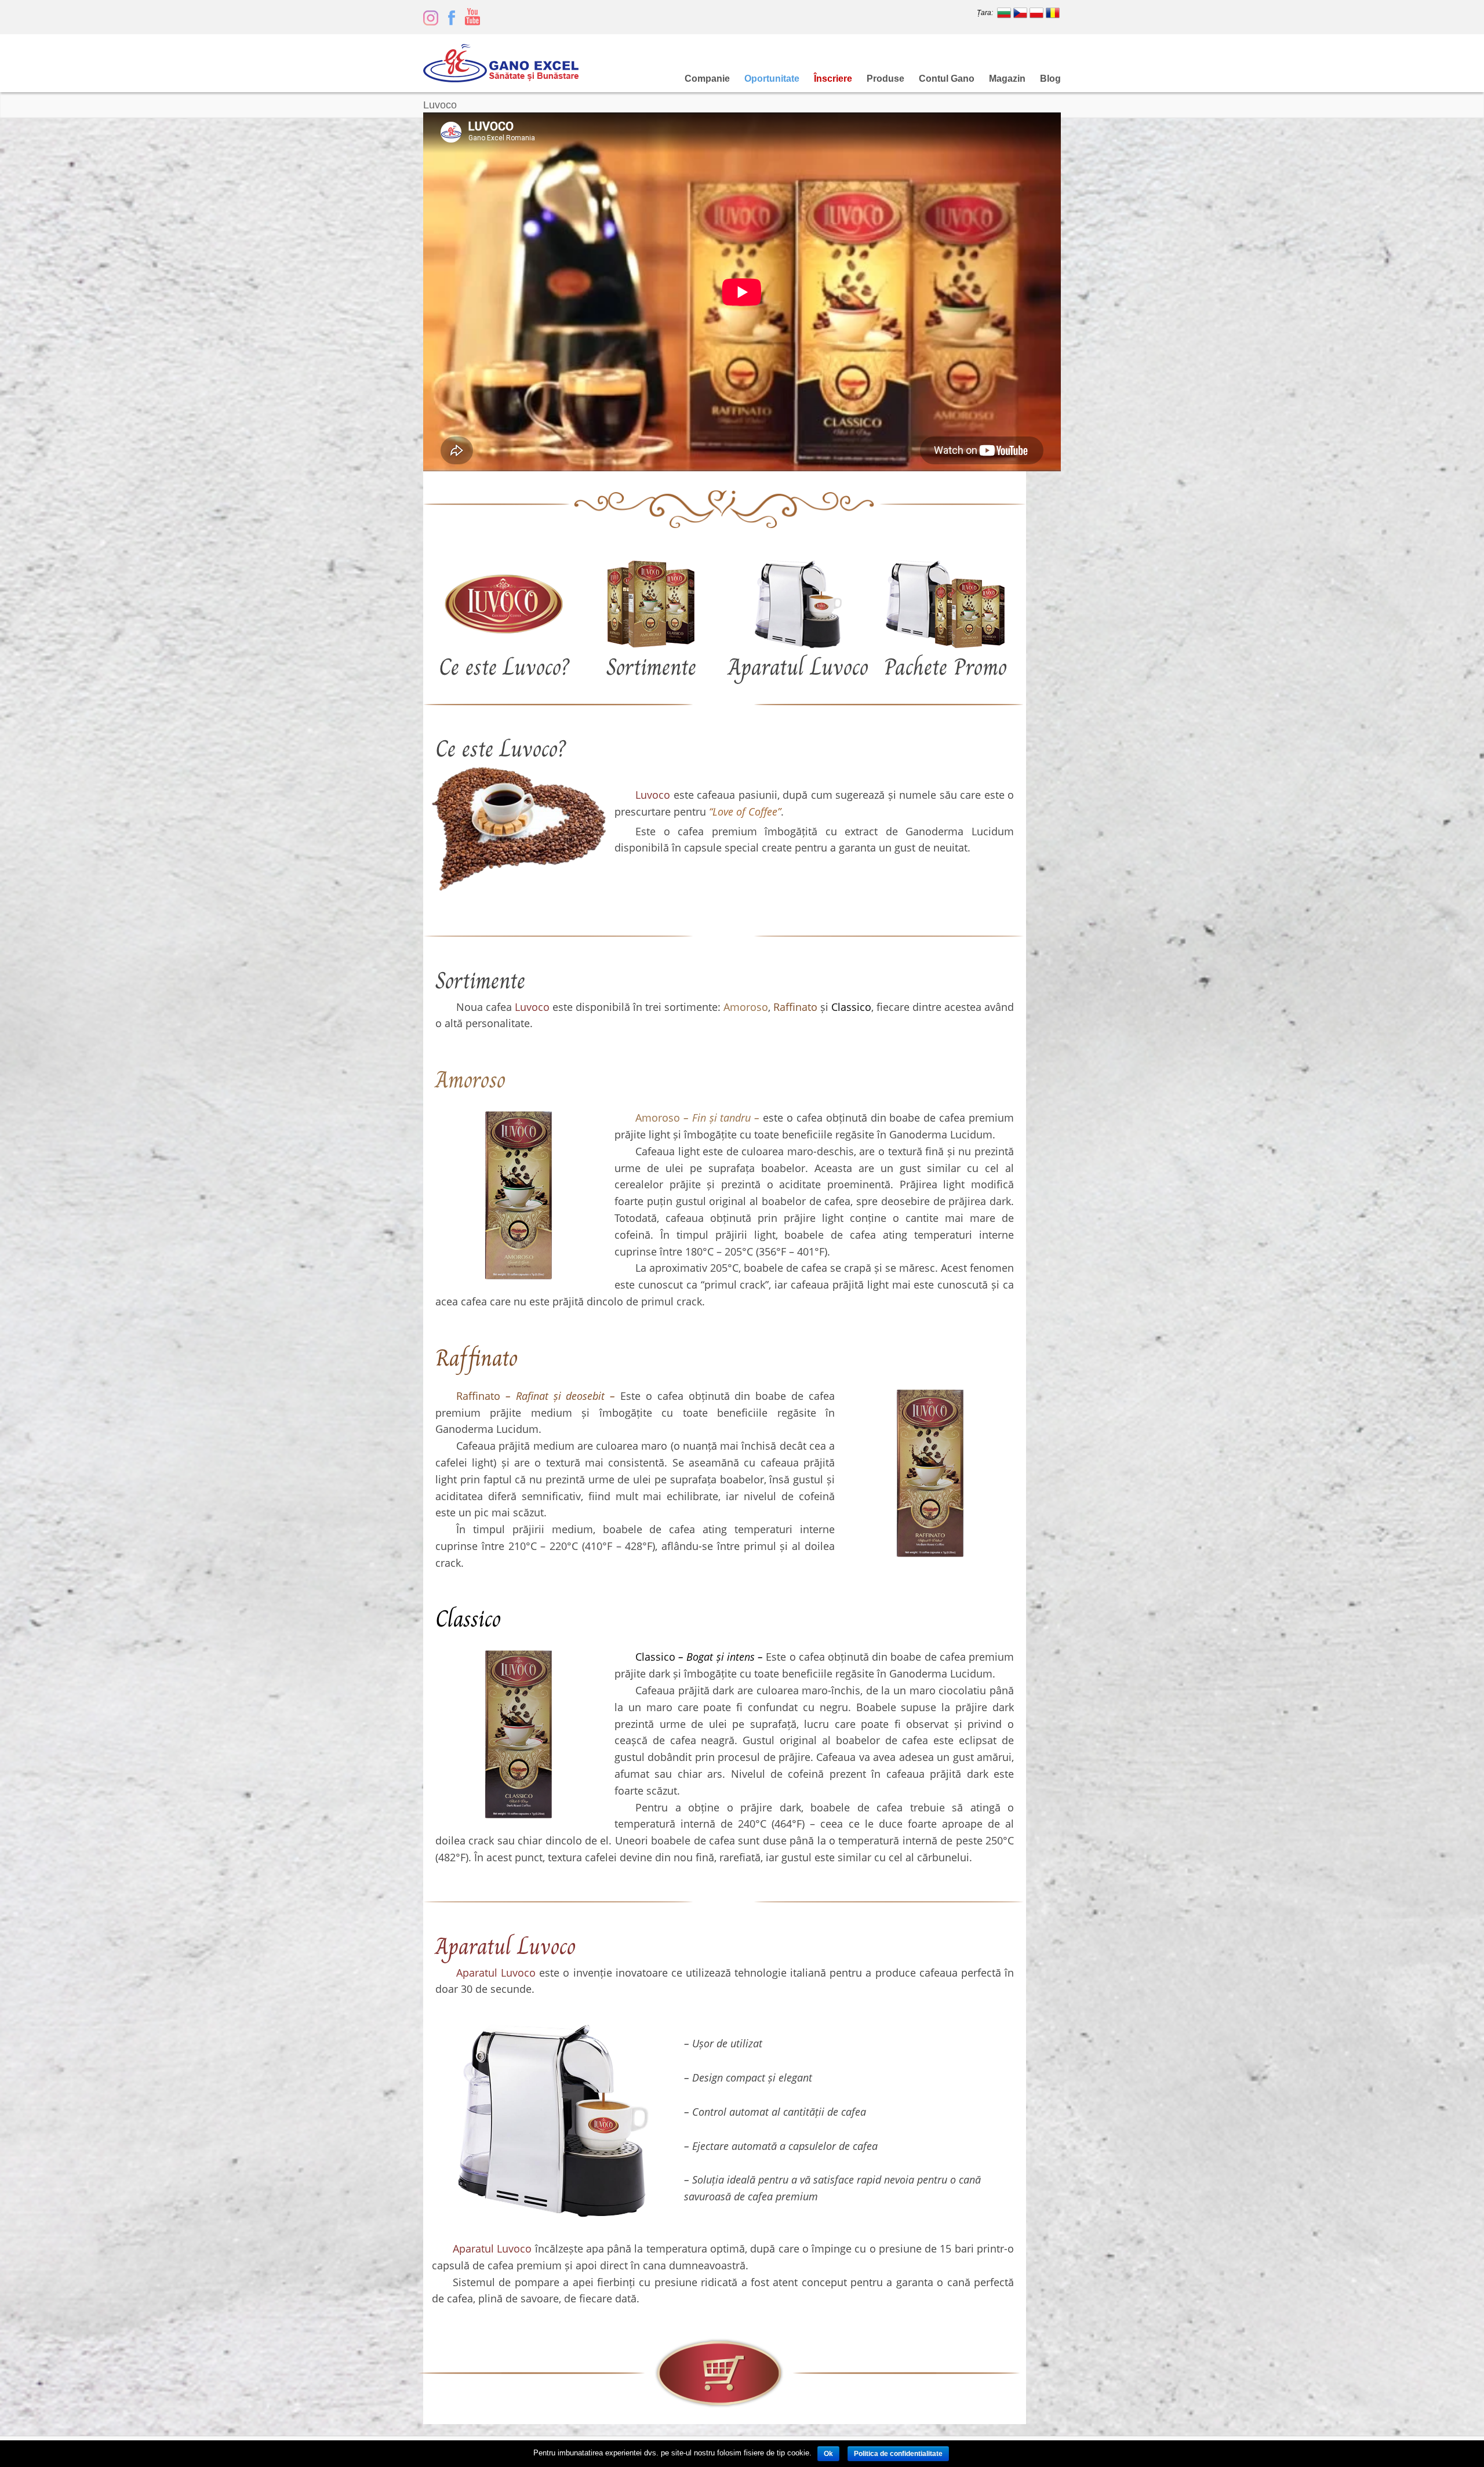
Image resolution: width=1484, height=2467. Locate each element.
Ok (828, 2454)
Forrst (431, 17)
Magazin (1007, 79)
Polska (1036, 13)
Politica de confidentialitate (898, 2454)
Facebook (452, 17)
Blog (1050, 79)
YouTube (472, 17)
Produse (885, 79)
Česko (1020, 13)
